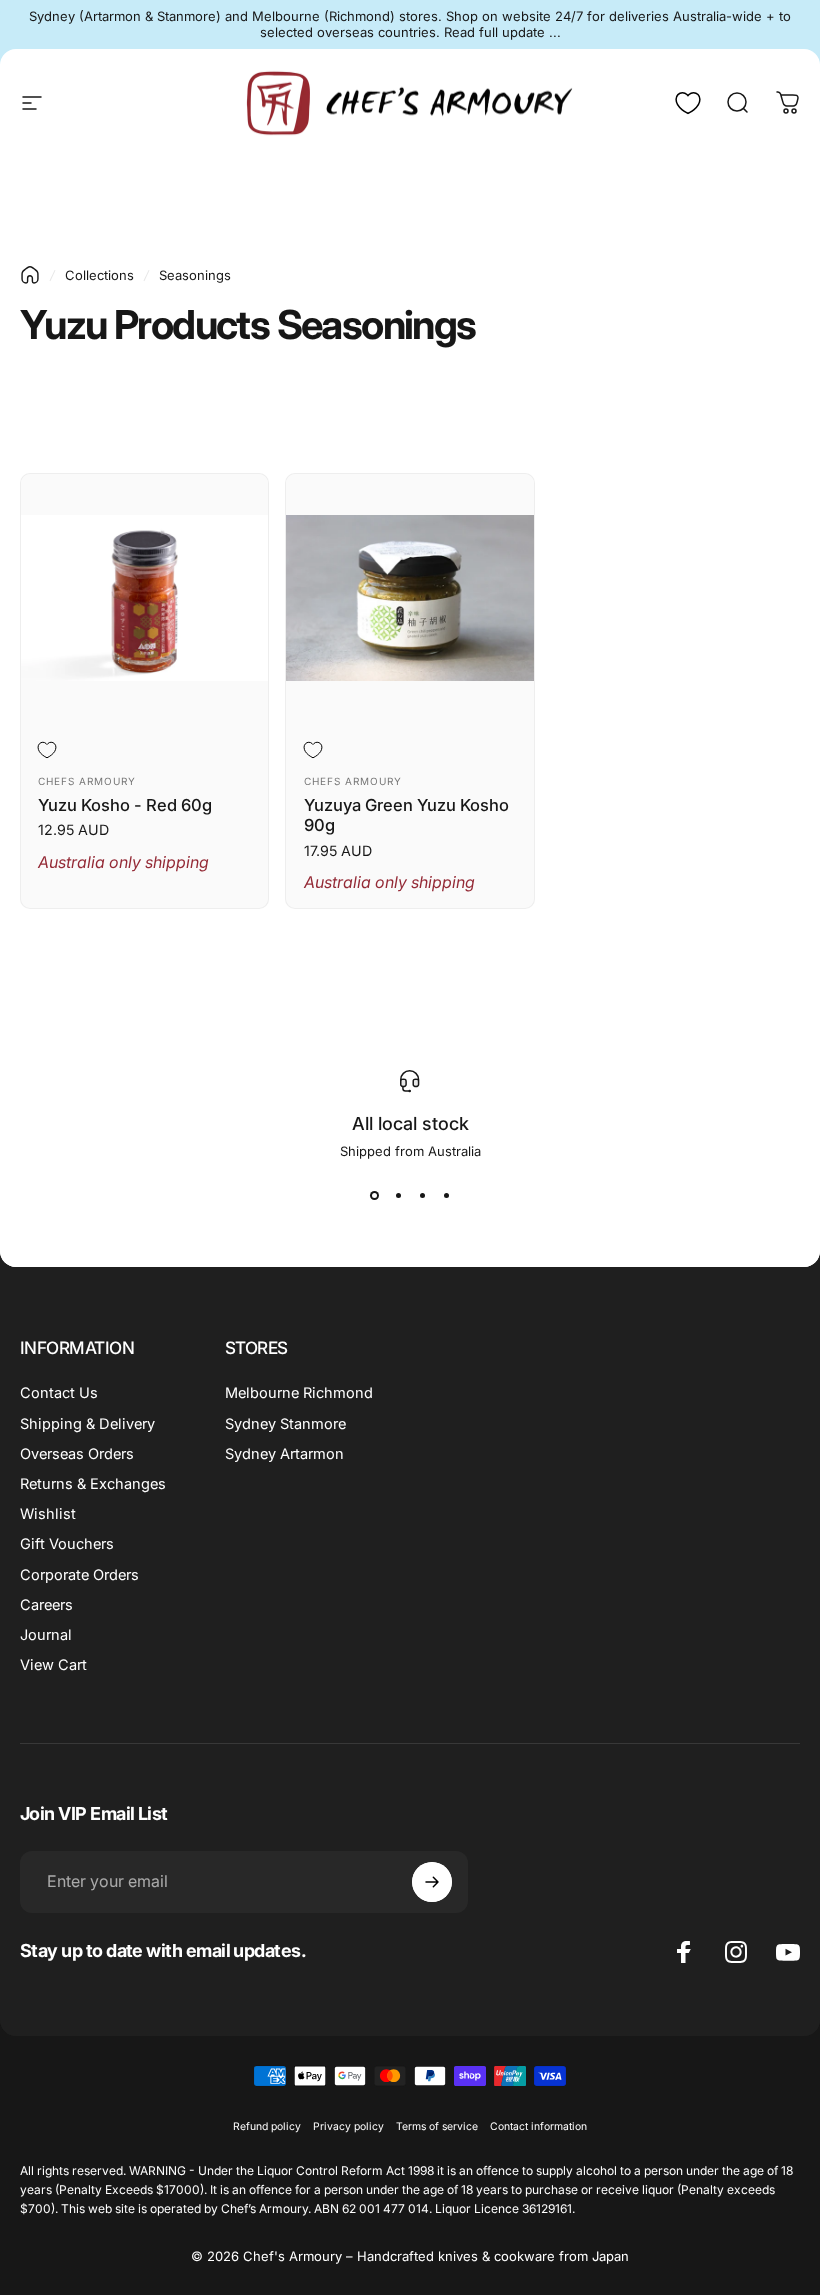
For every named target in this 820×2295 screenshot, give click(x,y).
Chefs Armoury (87, 781)
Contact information (538, 2126)
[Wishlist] (688, 103)
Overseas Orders (77, 1454)
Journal (46, 1635)
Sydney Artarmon (284, 1454)
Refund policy (267, 2126)
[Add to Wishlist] (50, 750)
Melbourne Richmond (299, 1393)
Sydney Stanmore (285, 1424)
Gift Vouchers (67, 1544)
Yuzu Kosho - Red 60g (125, 805)
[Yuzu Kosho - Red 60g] (144, 597)
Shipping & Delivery (87, 1424)
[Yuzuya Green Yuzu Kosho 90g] (409, 597)
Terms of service (437, 2126)
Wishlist (48, 1514)
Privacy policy (348, 2126)
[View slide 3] (422, 1195)
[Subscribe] (432, 1882)
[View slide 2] (398, 1195)
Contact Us (59, 1393)
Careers (46, 1605)
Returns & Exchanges (93, 1484)
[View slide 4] (446, 1195)
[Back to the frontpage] (30, 275)
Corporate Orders (79, 1575)
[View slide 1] (374, 1195)
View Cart (53, 1665)
